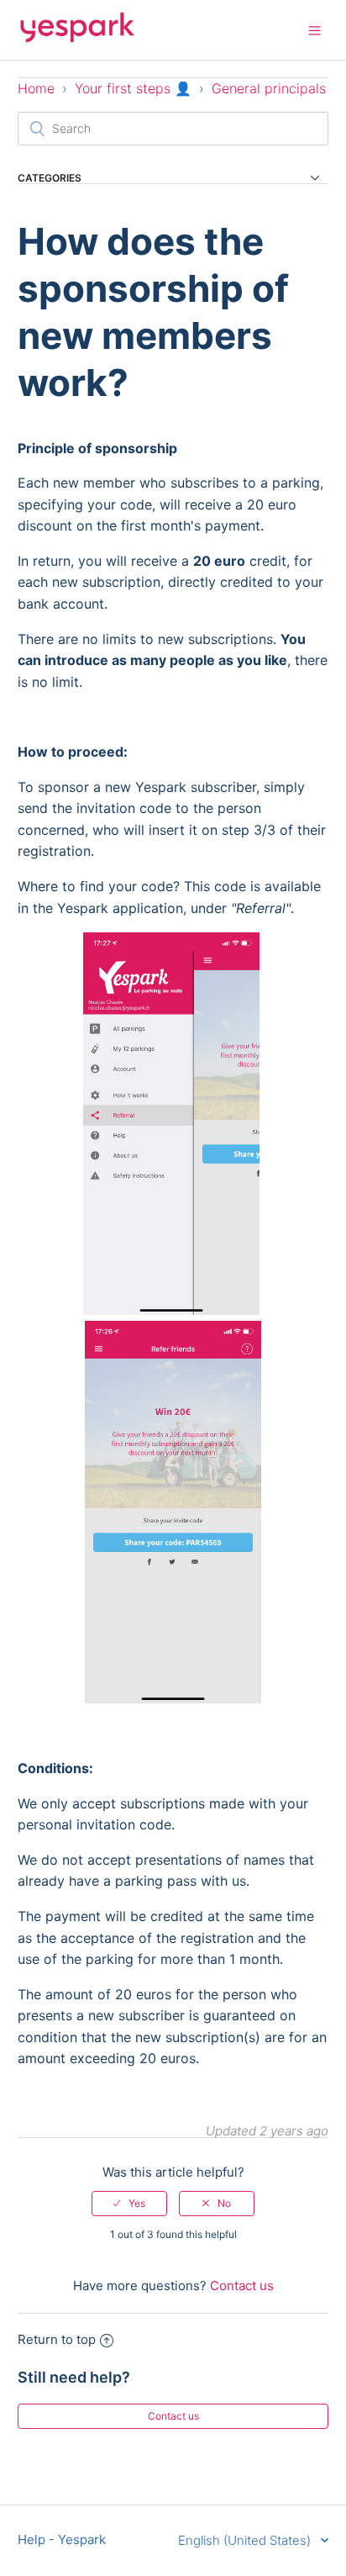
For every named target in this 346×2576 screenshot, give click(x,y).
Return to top (57, 2339)
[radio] (129, 2204)
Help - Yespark (62, 2539)
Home (36, 88)
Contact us (242, 2286)
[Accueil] (77, 38)
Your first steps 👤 (133, 88)
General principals (269, 88)
